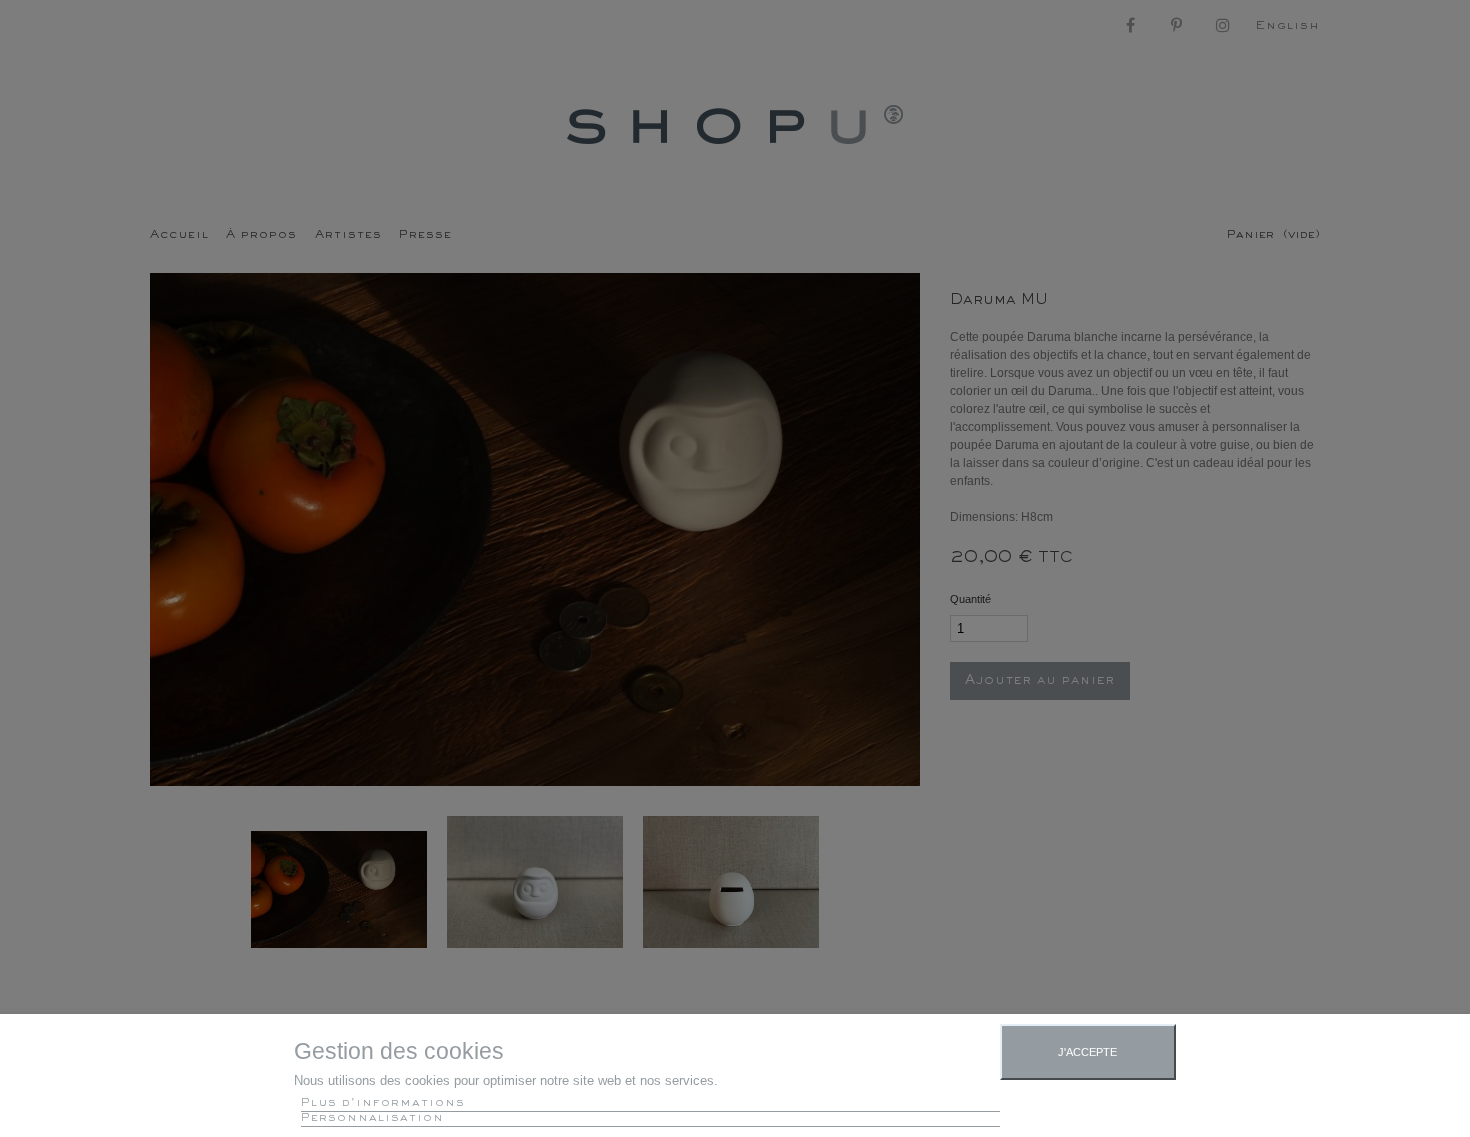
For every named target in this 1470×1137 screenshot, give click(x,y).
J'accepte (1087, 1052)
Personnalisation (372, 1118)
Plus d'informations (383, 1103)
